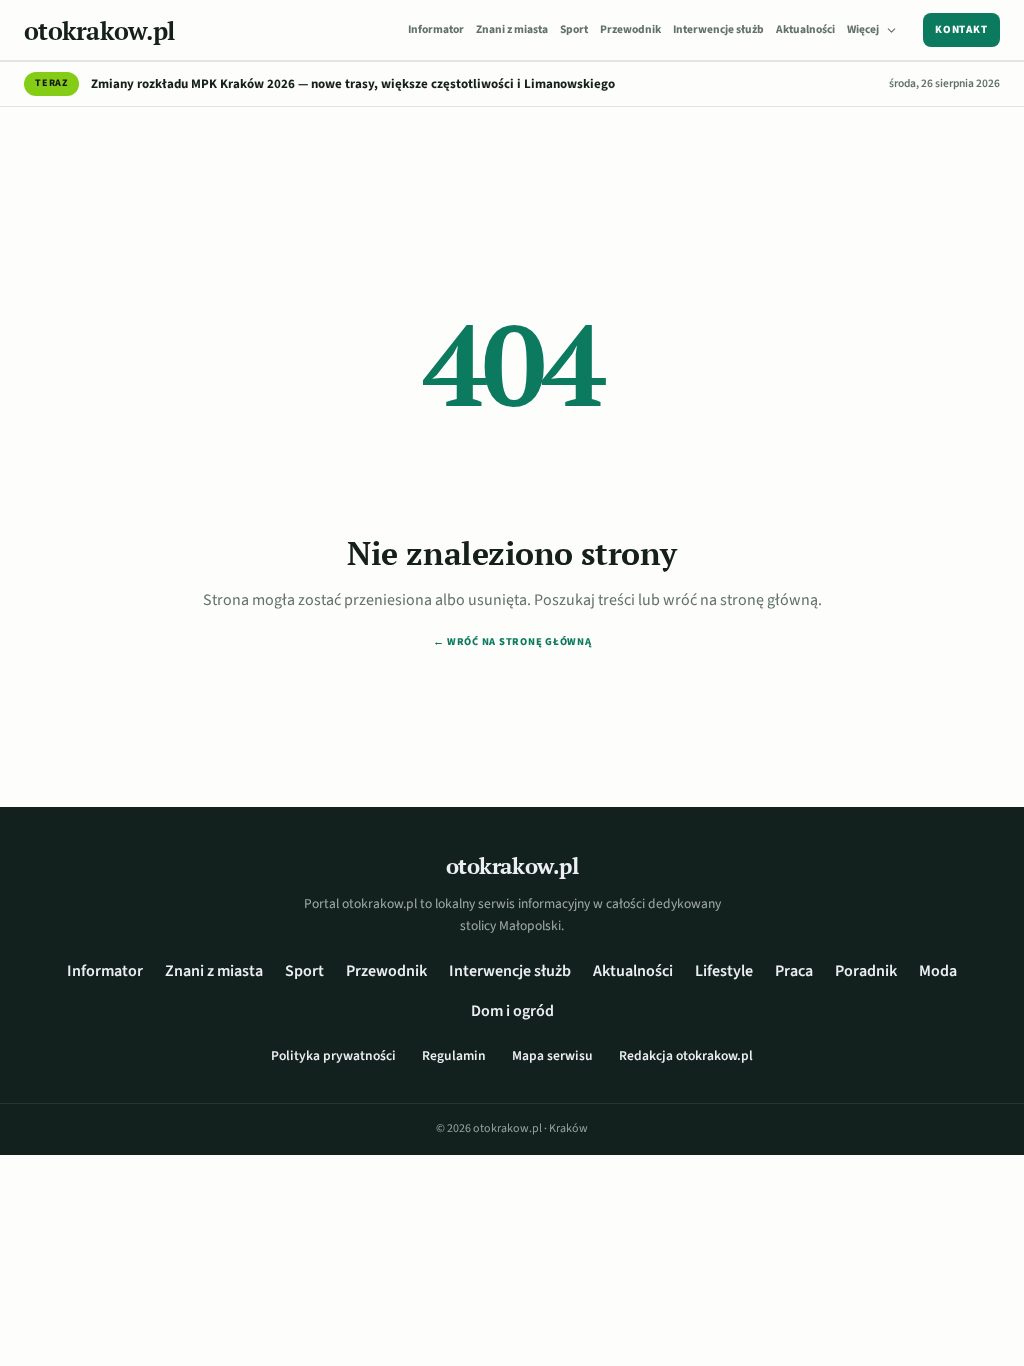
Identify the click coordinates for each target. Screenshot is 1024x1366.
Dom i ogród (512, 1011)
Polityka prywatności (333, 1055)
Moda (938, 971)
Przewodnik (630, 29)
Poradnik (866, 971)
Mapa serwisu (552, 1055)
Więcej (863, 29)
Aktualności (805, 29)
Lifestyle (724, 971)
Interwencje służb (718, 29)
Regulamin (454, 1055)
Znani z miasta (512, 29)
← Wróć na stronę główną (512, 641)
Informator (436, 29)
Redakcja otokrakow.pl (686, 1055)
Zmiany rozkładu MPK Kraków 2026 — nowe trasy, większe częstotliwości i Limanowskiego (353, 84)
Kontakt (961, 29)
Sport (574, 29)
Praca (794, 971)
